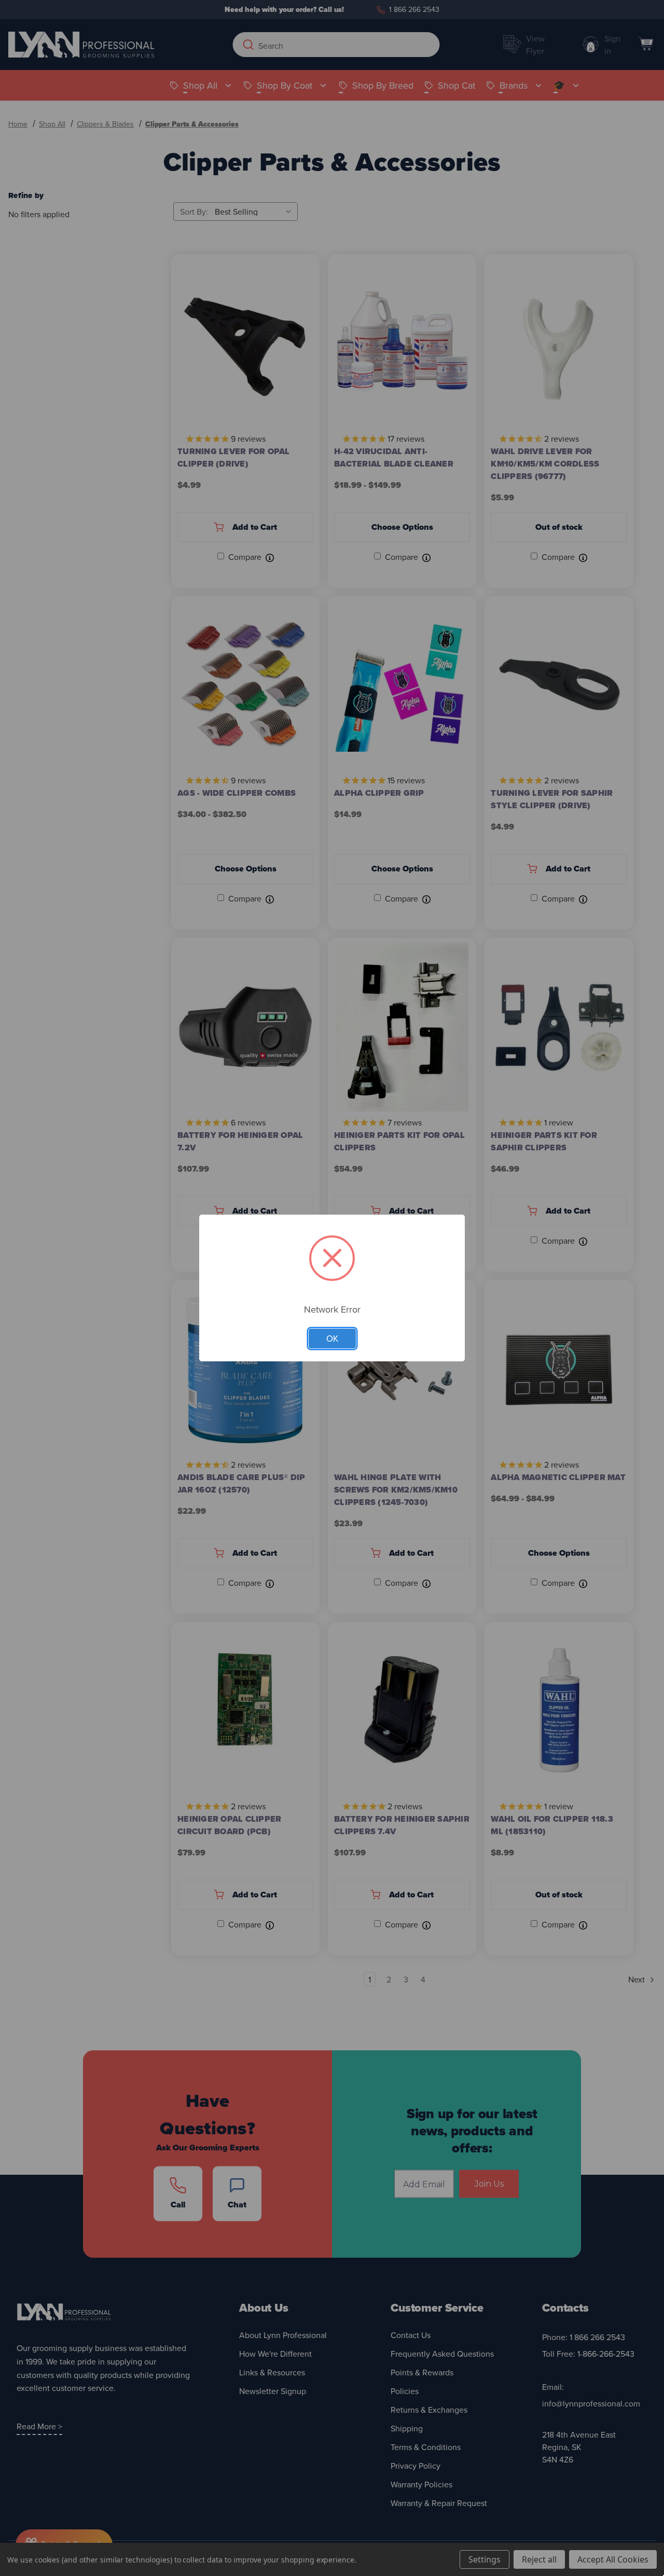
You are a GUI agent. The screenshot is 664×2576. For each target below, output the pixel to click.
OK (332, 1339)
